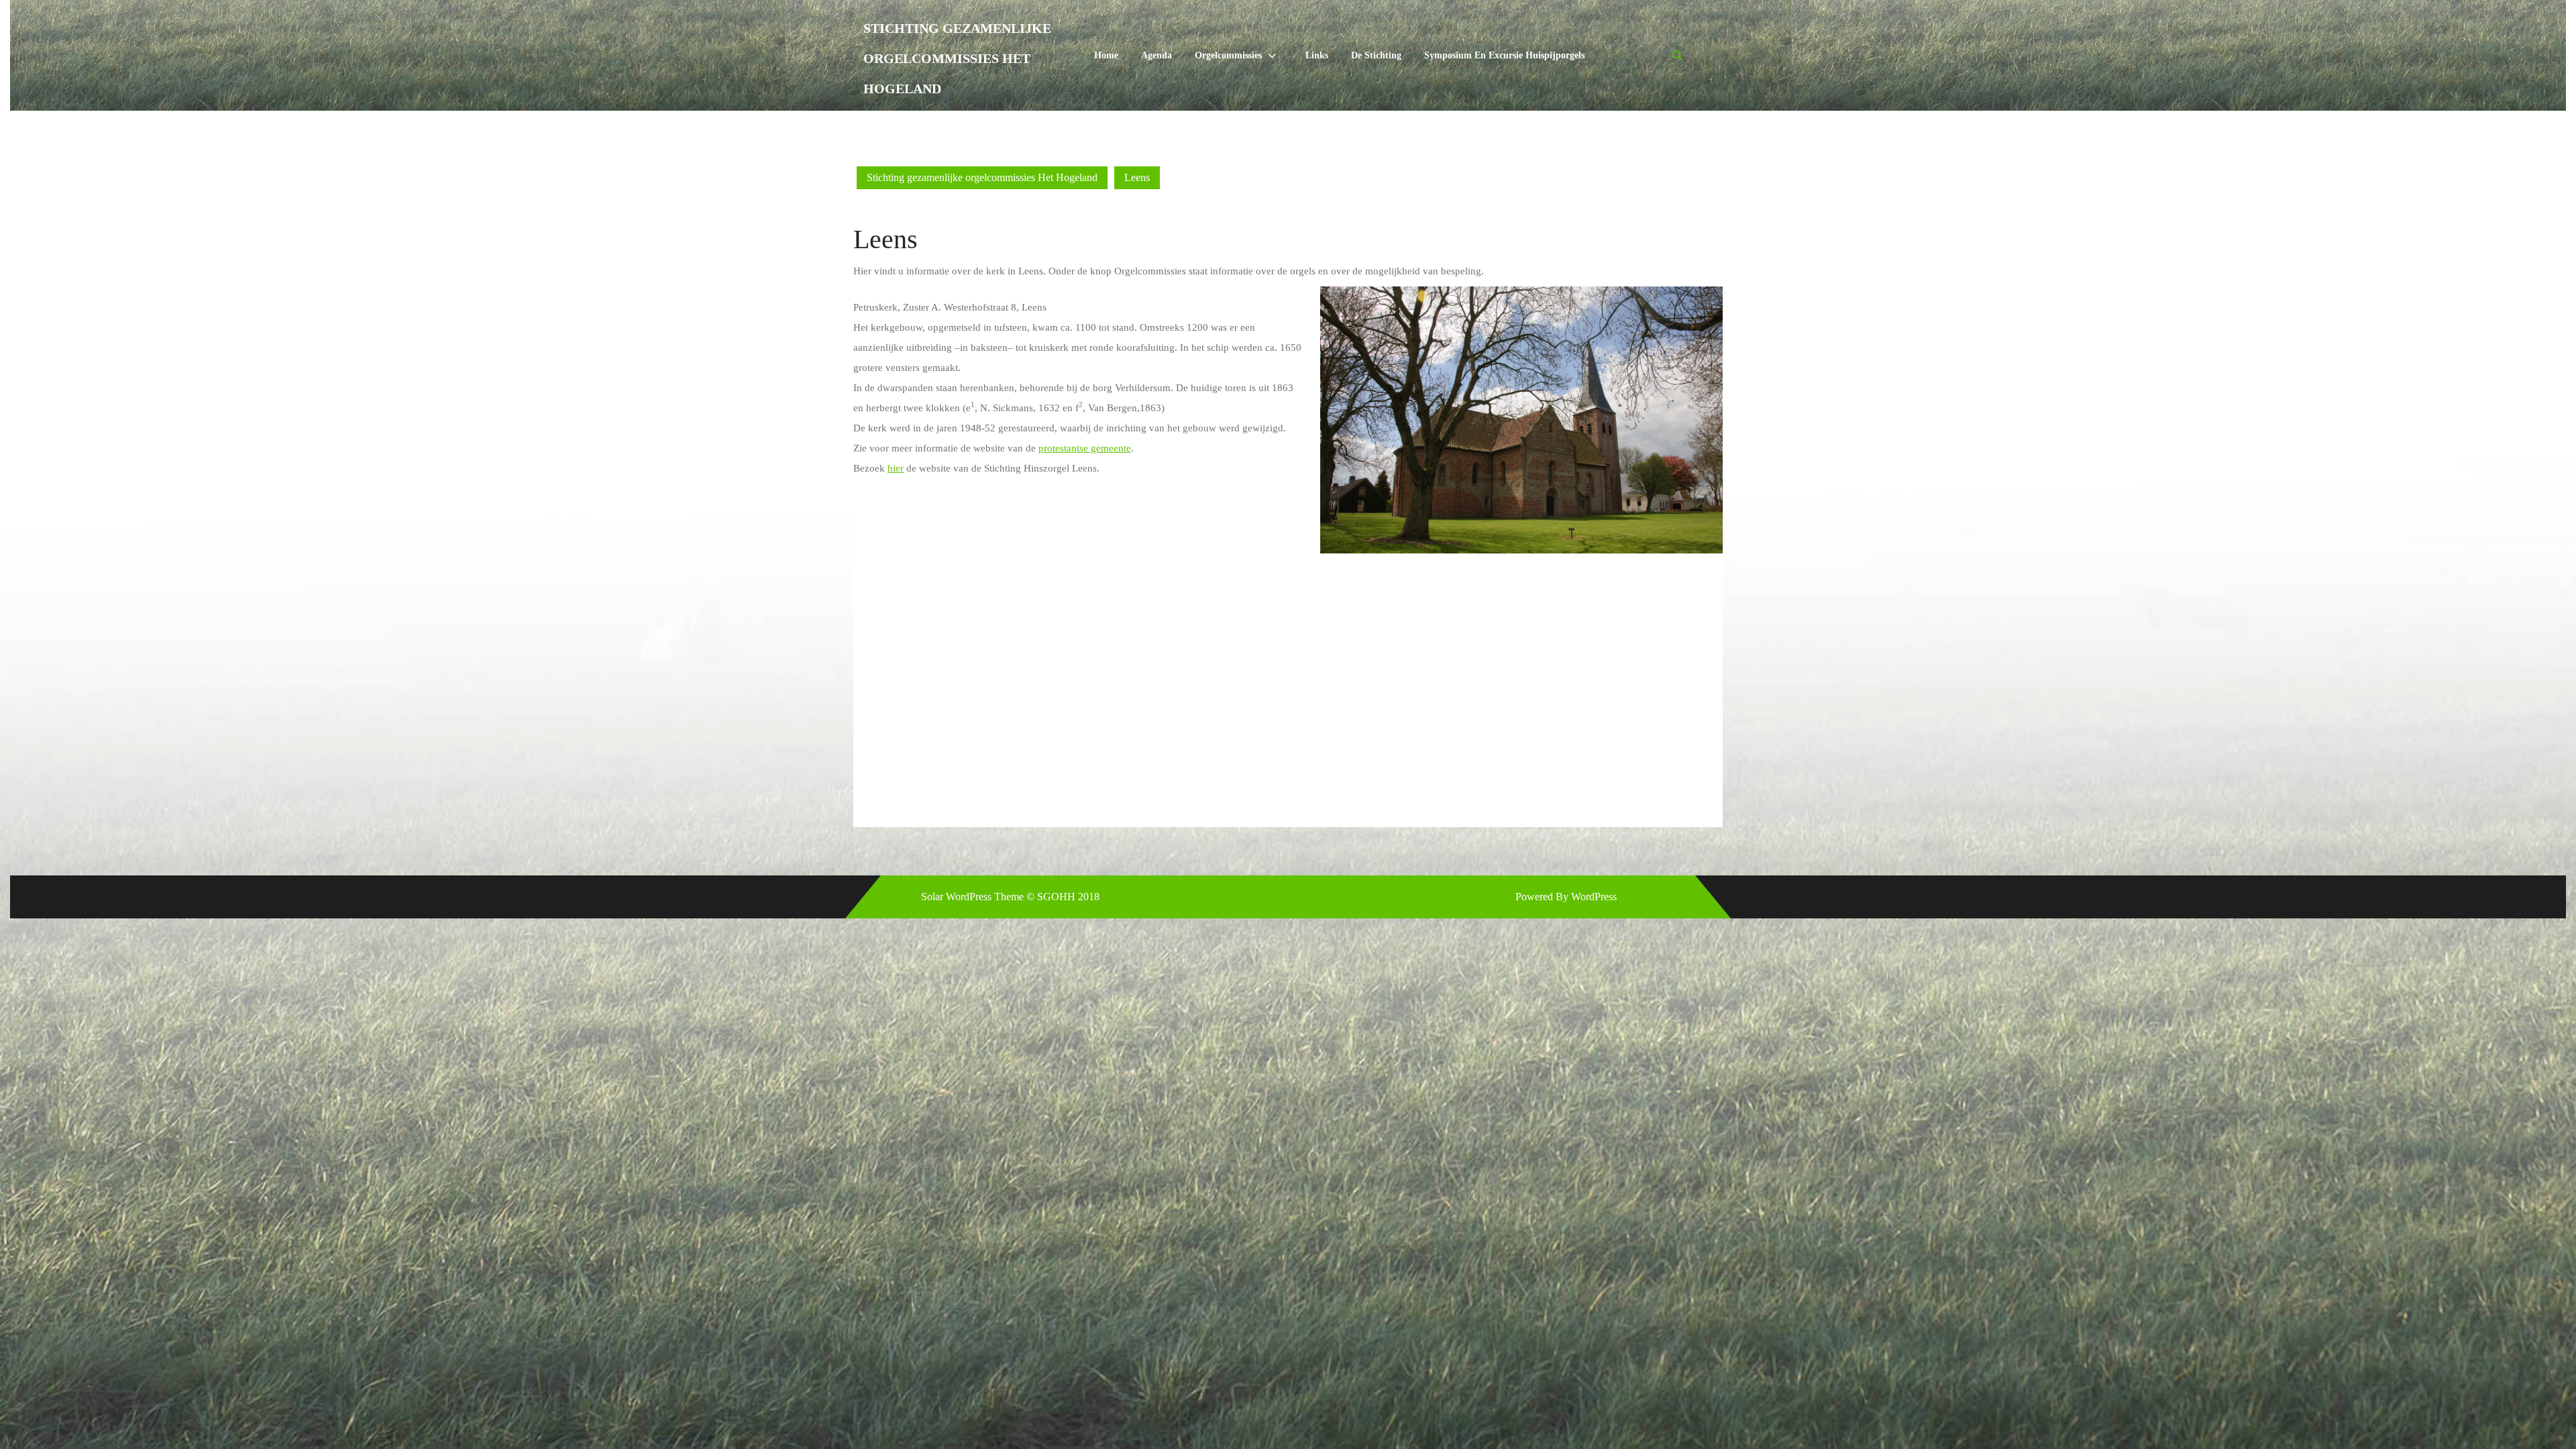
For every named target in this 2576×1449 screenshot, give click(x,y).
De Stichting (1376, 55)
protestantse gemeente (1085, 448)
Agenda (1157, 55)
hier (896, 468)
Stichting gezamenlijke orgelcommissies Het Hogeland (957, 58)
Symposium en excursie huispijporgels (1504, 55)
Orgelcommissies (1228, 55)
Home (1106, 55)
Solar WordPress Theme (972, 897)
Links (1317, 55)
